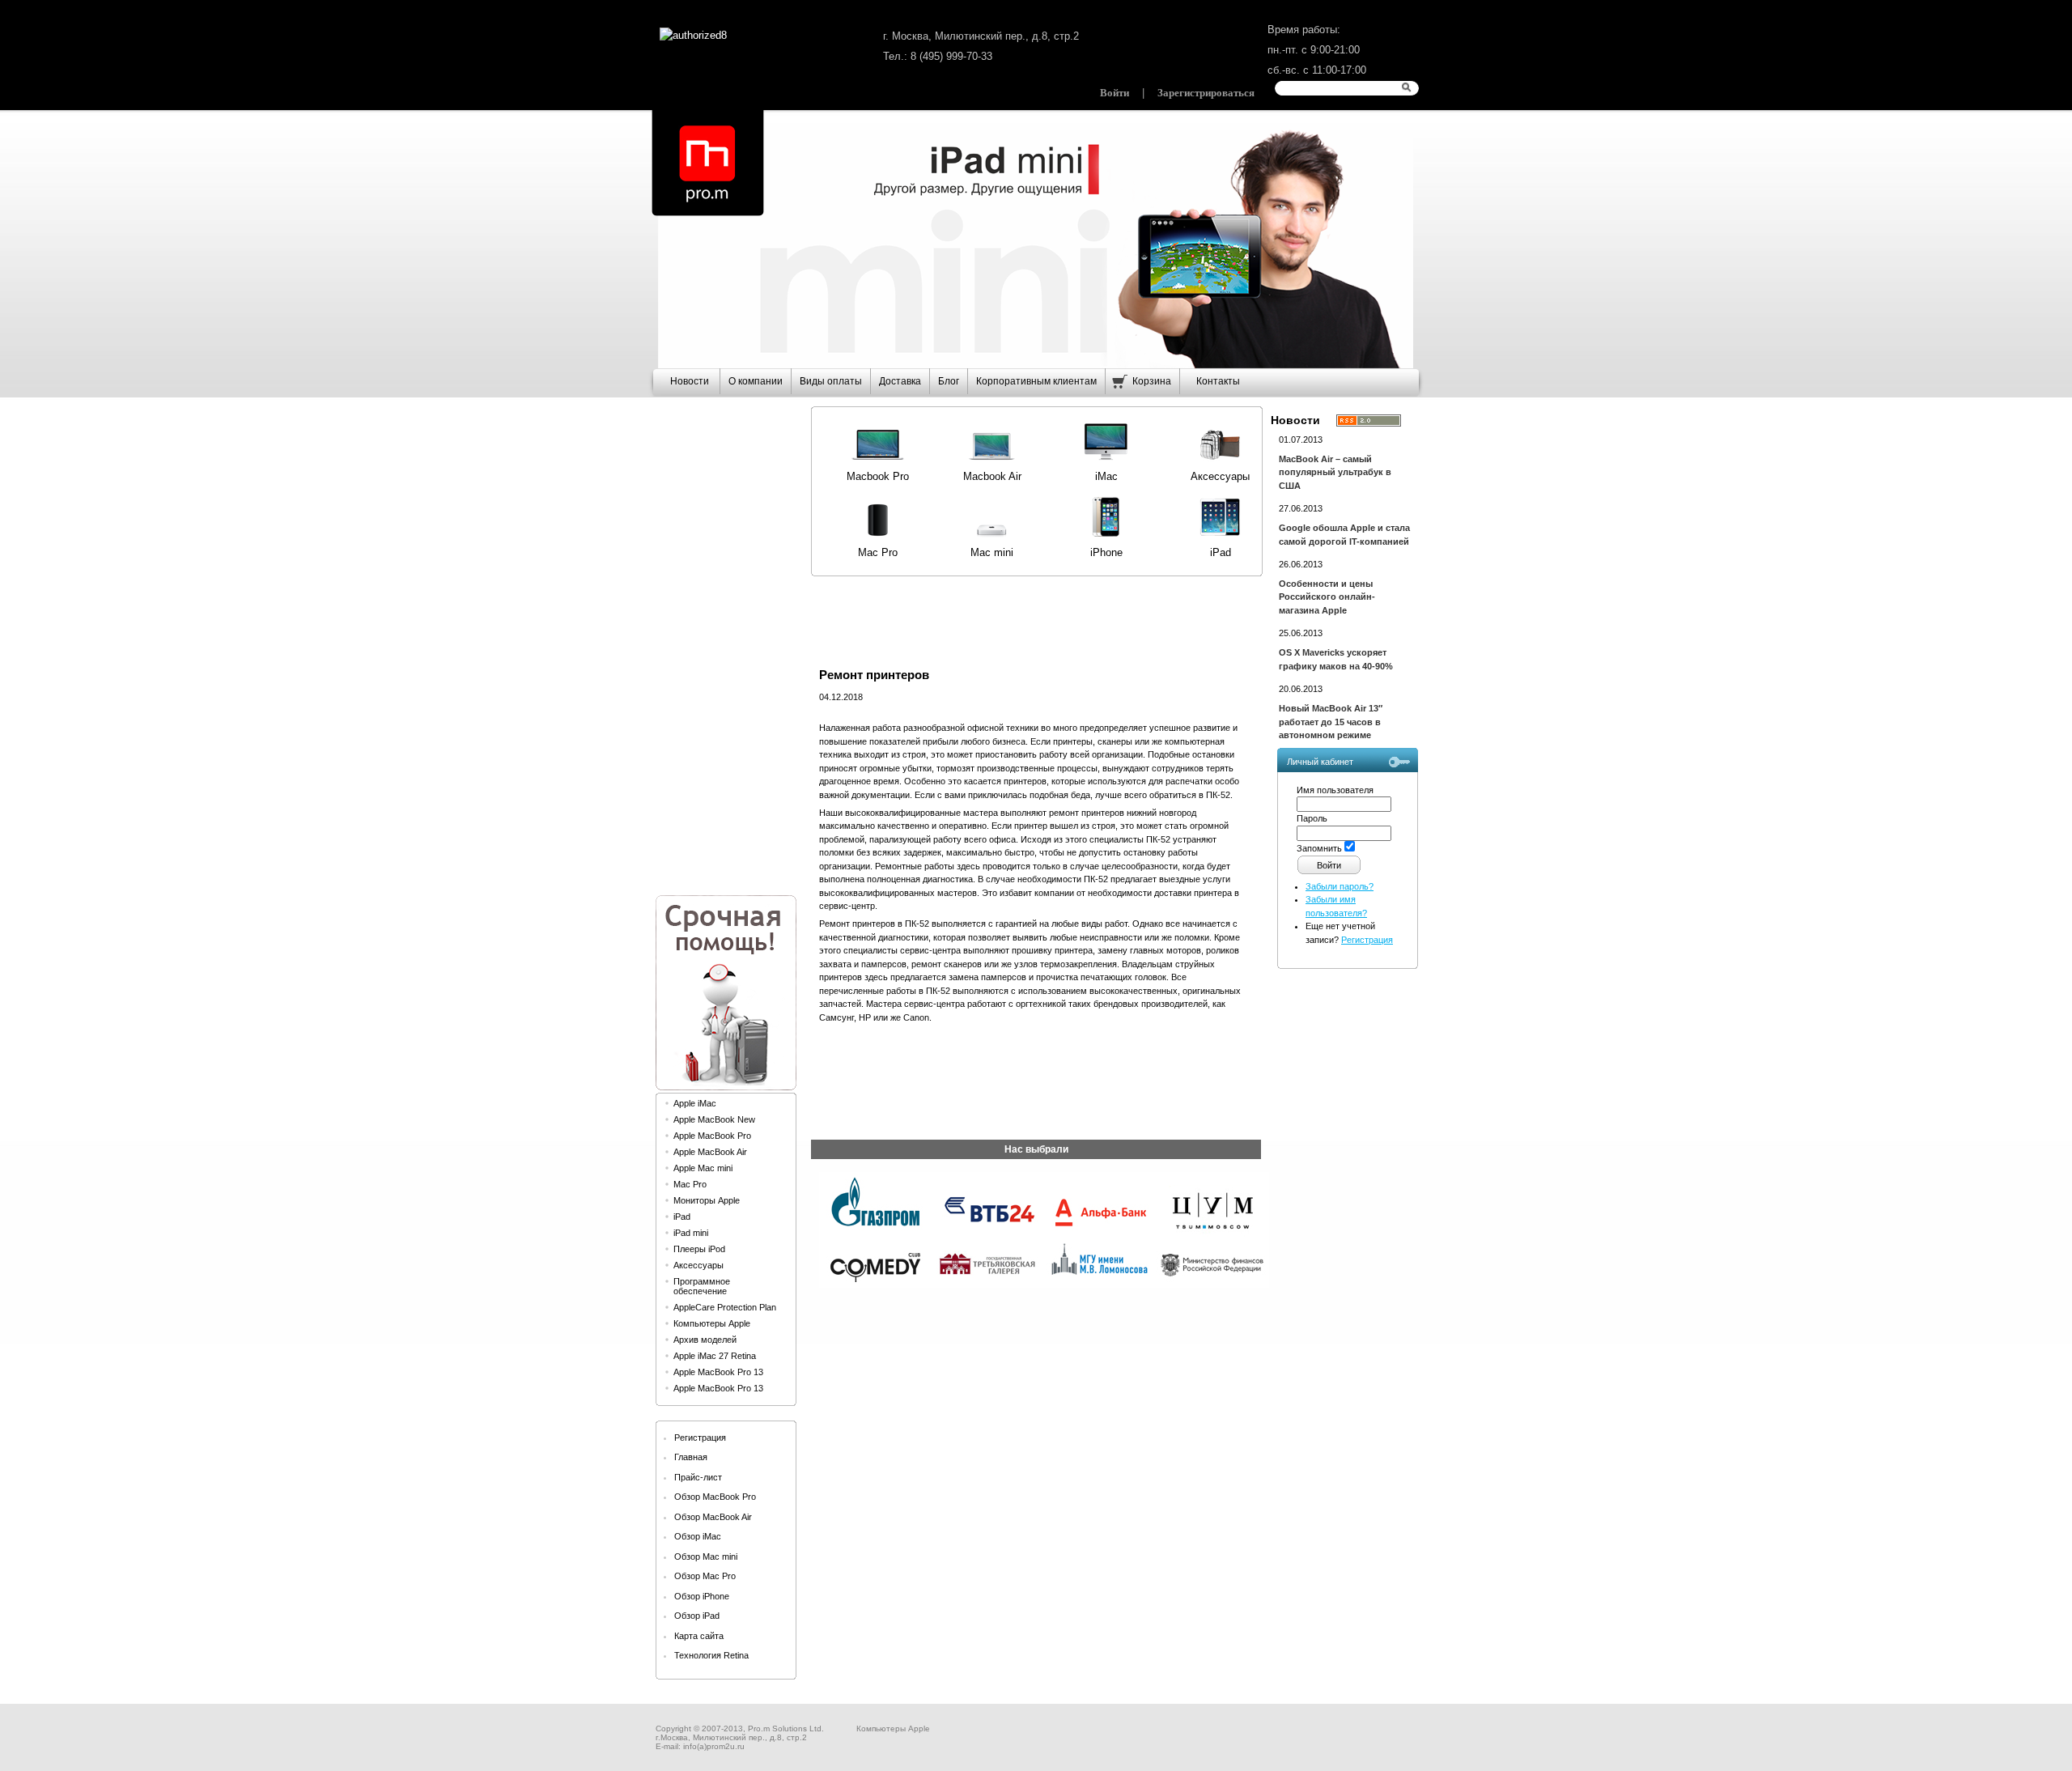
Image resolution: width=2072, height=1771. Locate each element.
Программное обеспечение (702, 1286)
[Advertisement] (725, 639)
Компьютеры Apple (712, 1323)
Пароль (1312, 818)
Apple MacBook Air (710, 1152)
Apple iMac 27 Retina (715, 1356)
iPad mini (691, 1233)
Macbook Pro (878, 476)
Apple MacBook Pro (712, 1136)
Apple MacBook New (714, 1119)
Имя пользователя (1335, 790)
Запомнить (1319, 848)
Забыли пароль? (1340, 886)
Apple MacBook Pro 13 (718, 1372)
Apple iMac (695, 1103)
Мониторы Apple (707, 1200)
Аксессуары (698, 1265)
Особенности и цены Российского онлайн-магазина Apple (1327, 597)
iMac (1106, 476)
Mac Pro (690, 1184)
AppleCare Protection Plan (725, 1307)
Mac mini (992, 552)
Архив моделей (705, 1340)
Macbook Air (992, 476)
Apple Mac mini (703, 1168)
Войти (1115, 93)
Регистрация (1367, 940)
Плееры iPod (699, 1249)
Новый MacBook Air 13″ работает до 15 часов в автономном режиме (1331, 722)
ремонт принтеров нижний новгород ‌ (1124, 813)
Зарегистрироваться (1206, 93)
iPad (682, 1217)
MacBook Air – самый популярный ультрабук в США (1335, 472)
